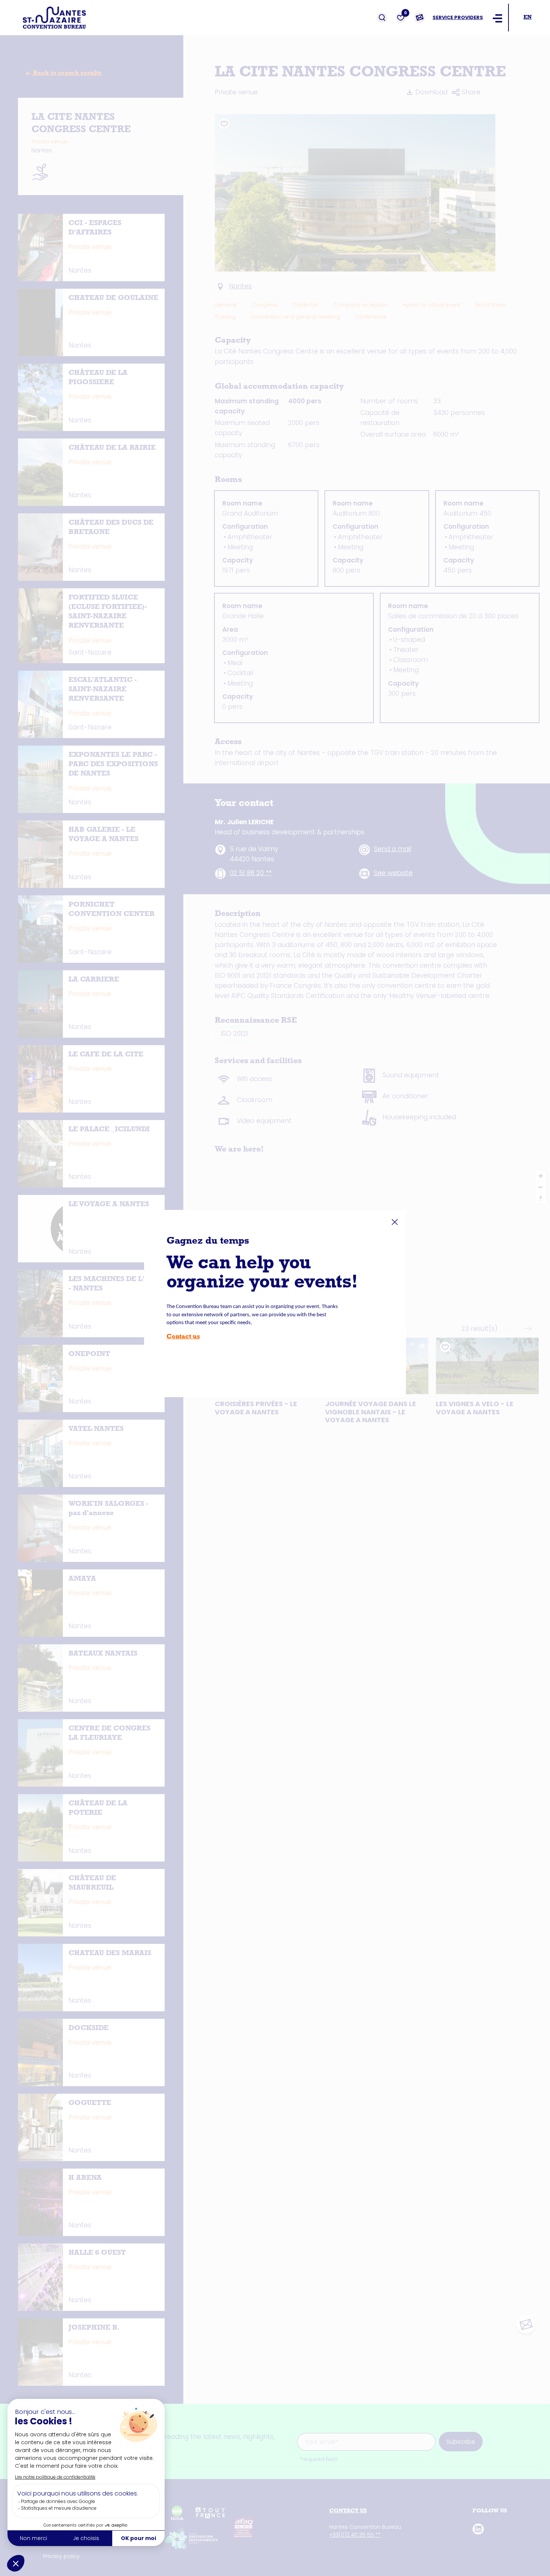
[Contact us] (419, 18)
